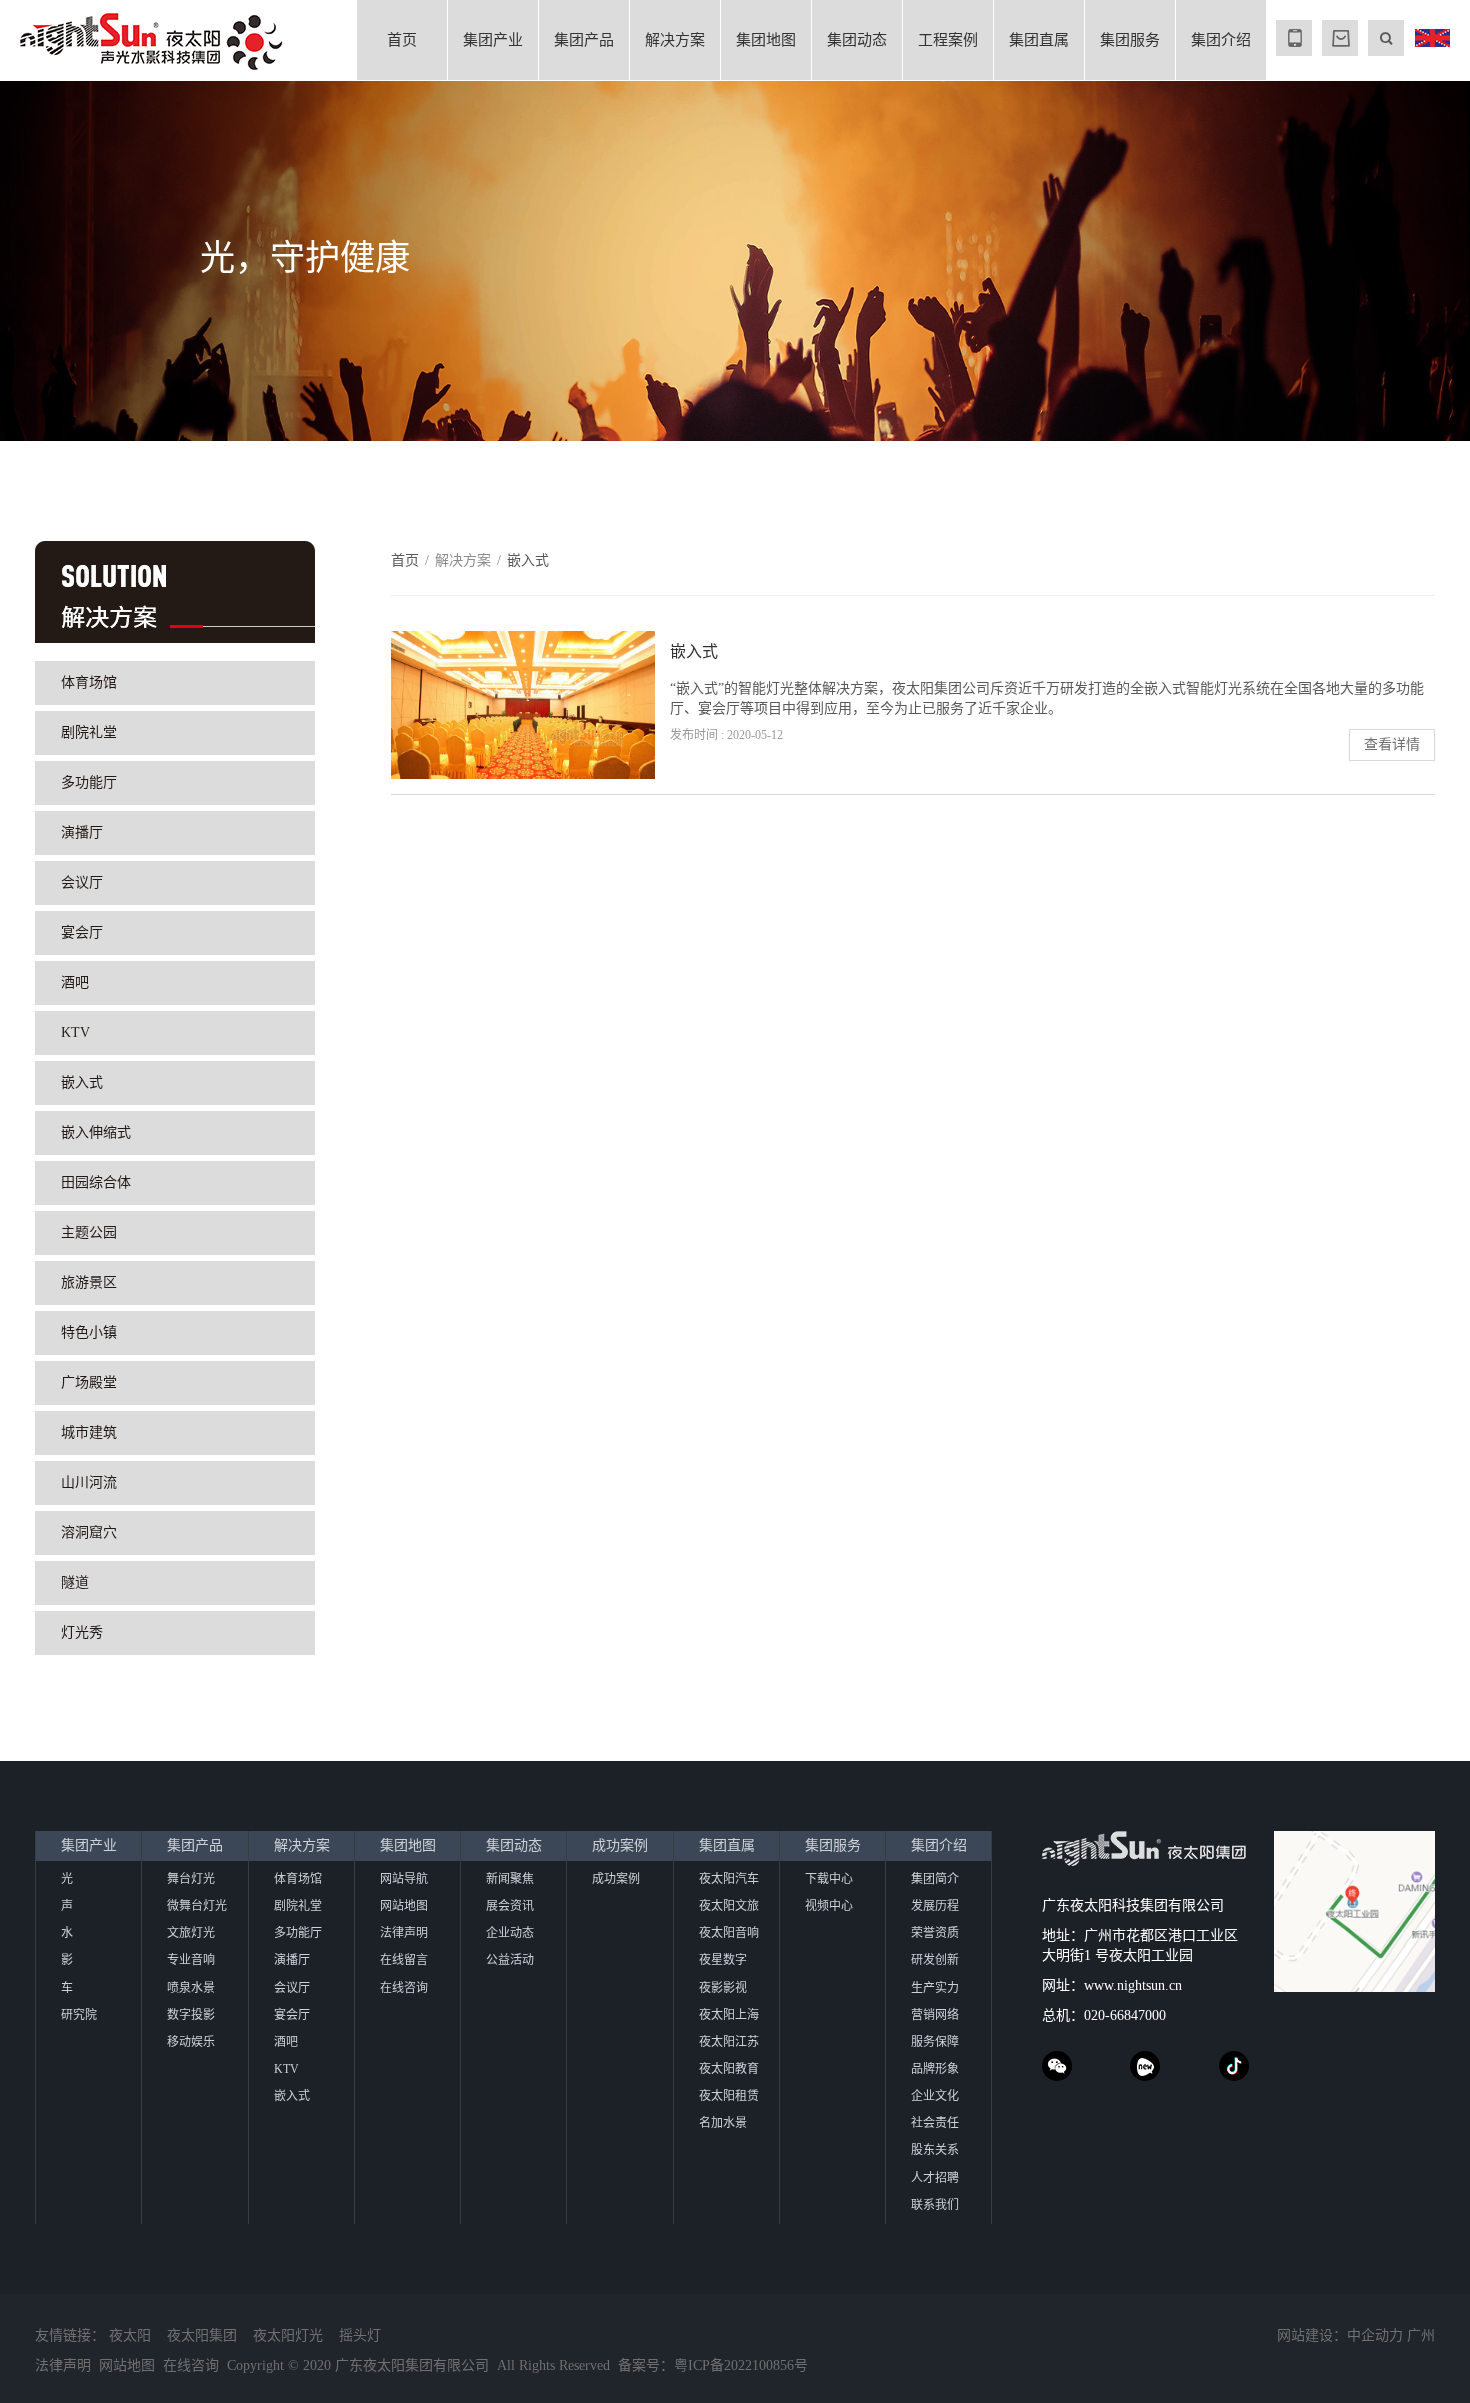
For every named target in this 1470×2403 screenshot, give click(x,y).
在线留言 (404, 1960)
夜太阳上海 (729, 2015)
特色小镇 (89, 1332)
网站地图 (404, 1906)
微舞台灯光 (197, 1906)
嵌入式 (82, 1082)
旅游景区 (89, 1282)
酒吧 (75, 982)
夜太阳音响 (729, 1933)
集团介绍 (1221, 40)
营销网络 (935, 2015)
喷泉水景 (191, 1988)
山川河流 (89, 1482)
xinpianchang (1145, 2066)
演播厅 (82, 832)
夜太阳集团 (202, 2335)
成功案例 (620, 1845)
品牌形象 (935, 2069)
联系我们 (935, 2205)
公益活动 (510, 1960)
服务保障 (935, 2042)
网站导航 (404, 1879)
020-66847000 (1125, 2015)
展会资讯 (510, 1906)
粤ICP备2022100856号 (741, 2365)
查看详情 (1392, 744)
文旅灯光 (191, 1933)
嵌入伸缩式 (96, 1132)
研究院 (79, 2015)
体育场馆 (89, 682)
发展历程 (935, 1906)
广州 (1421, 2335)
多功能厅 (89, 782)
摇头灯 (360, 2335)
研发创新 (935, 1960)
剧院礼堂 (89, 732)
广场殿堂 (89, 1382)
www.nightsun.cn (1133, 1985)
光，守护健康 (305, 258)
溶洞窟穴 (89, 1532)
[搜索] (1386, 38)
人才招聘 (935, 2178)
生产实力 (935, 1988)
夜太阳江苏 (729, 2042)
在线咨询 (404, 1988)
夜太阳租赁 (729, 2096)
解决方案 (675, 40)
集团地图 (766, 40)
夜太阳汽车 (729, 1879)
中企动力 (1375, 2335)
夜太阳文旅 (729, 1906)
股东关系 (935, 2150)
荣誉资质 (935, 1933)
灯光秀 (82, 1632)
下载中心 (829, 1879)
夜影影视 (723, 1988)
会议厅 (82, 882)
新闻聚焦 (510, 1879)
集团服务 (1130, 40)
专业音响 (191, 1960)
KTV (75, 1032)
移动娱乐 (191, 2042)
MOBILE (1294, 38)
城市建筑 (89, 1432)
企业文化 (935, 2096)
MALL (1340, 38)
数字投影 (191, 2015)
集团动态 (857, 40)
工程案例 (948, 40)
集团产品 (584, 40)
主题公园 (89, 1232)
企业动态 (510, 1933)
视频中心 (829, 1906)
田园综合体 (96, 1182)
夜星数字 (723, 1960)
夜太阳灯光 (288, 2335)
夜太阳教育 (729, 2069)
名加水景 (723, 2123)
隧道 (75, 1582)
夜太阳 (130, 2335)
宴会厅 (82, 932)
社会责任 (935, 2123)
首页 (402, 40)
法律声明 (404, 1933)
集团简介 (935, 1879)
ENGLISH (1432, 38)
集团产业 (493, 40)
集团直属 (1039, 40)
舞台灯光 (191, 1879)
